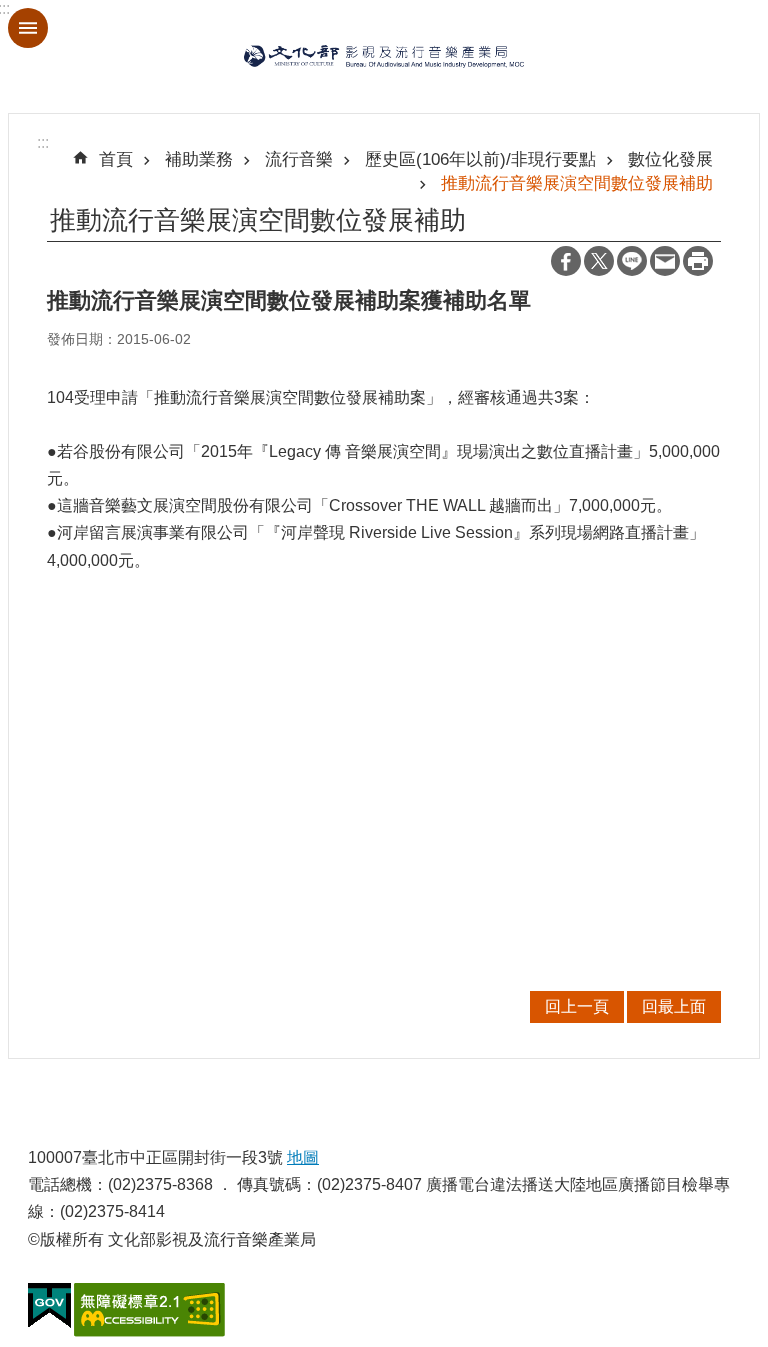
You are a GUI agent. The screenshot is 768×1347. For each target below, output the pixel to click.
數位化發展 (670, 159)
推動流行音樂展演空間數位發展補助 (577, 183)
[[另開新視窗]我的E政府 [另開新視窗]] (49, 1306)
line (632, 261)
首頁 (116, 159)
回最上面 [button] (674, 1006)
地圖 (303, 1157)
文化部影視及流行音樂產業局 (384, 56)
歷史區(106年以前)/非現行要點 (480, 159)
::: (43, 142)
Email (665, 261)
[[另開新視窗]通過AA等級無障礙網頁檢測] (149, 1310)
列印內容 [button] (698, 261)
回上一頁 (577, 1006)
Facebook (566, 261)
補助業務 (199, 159)
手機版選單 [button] (28, 28)
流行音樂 (299, 159)
